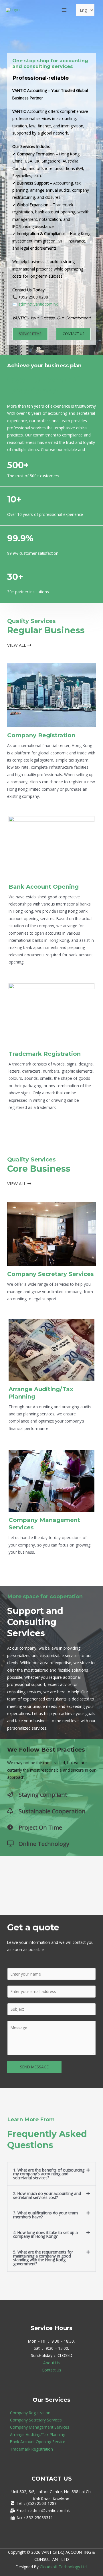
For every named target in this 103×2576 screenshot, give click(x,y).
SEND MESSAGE (34, 2067)
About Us (51, 2363)
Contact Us (51, 2370)
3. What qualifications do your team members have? (45, 2215)
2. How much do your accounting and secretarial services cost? (47, 2195)
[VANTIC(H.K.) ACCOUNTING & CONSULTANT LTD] (13, 10)
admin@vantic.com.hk (38, 304)
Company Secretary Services (50, 1274)
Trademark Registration (45, 1054)
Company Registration (41, 735)
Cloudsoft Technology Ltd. (64, 2567)
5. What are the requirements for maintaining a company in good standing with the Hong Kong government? (43, 2258)
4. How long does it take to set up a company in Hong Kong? (45, 2235)
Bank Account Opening (44, 887)
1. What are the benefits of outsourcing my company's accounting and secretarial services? (49, 2174)
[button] (51, 2174)
